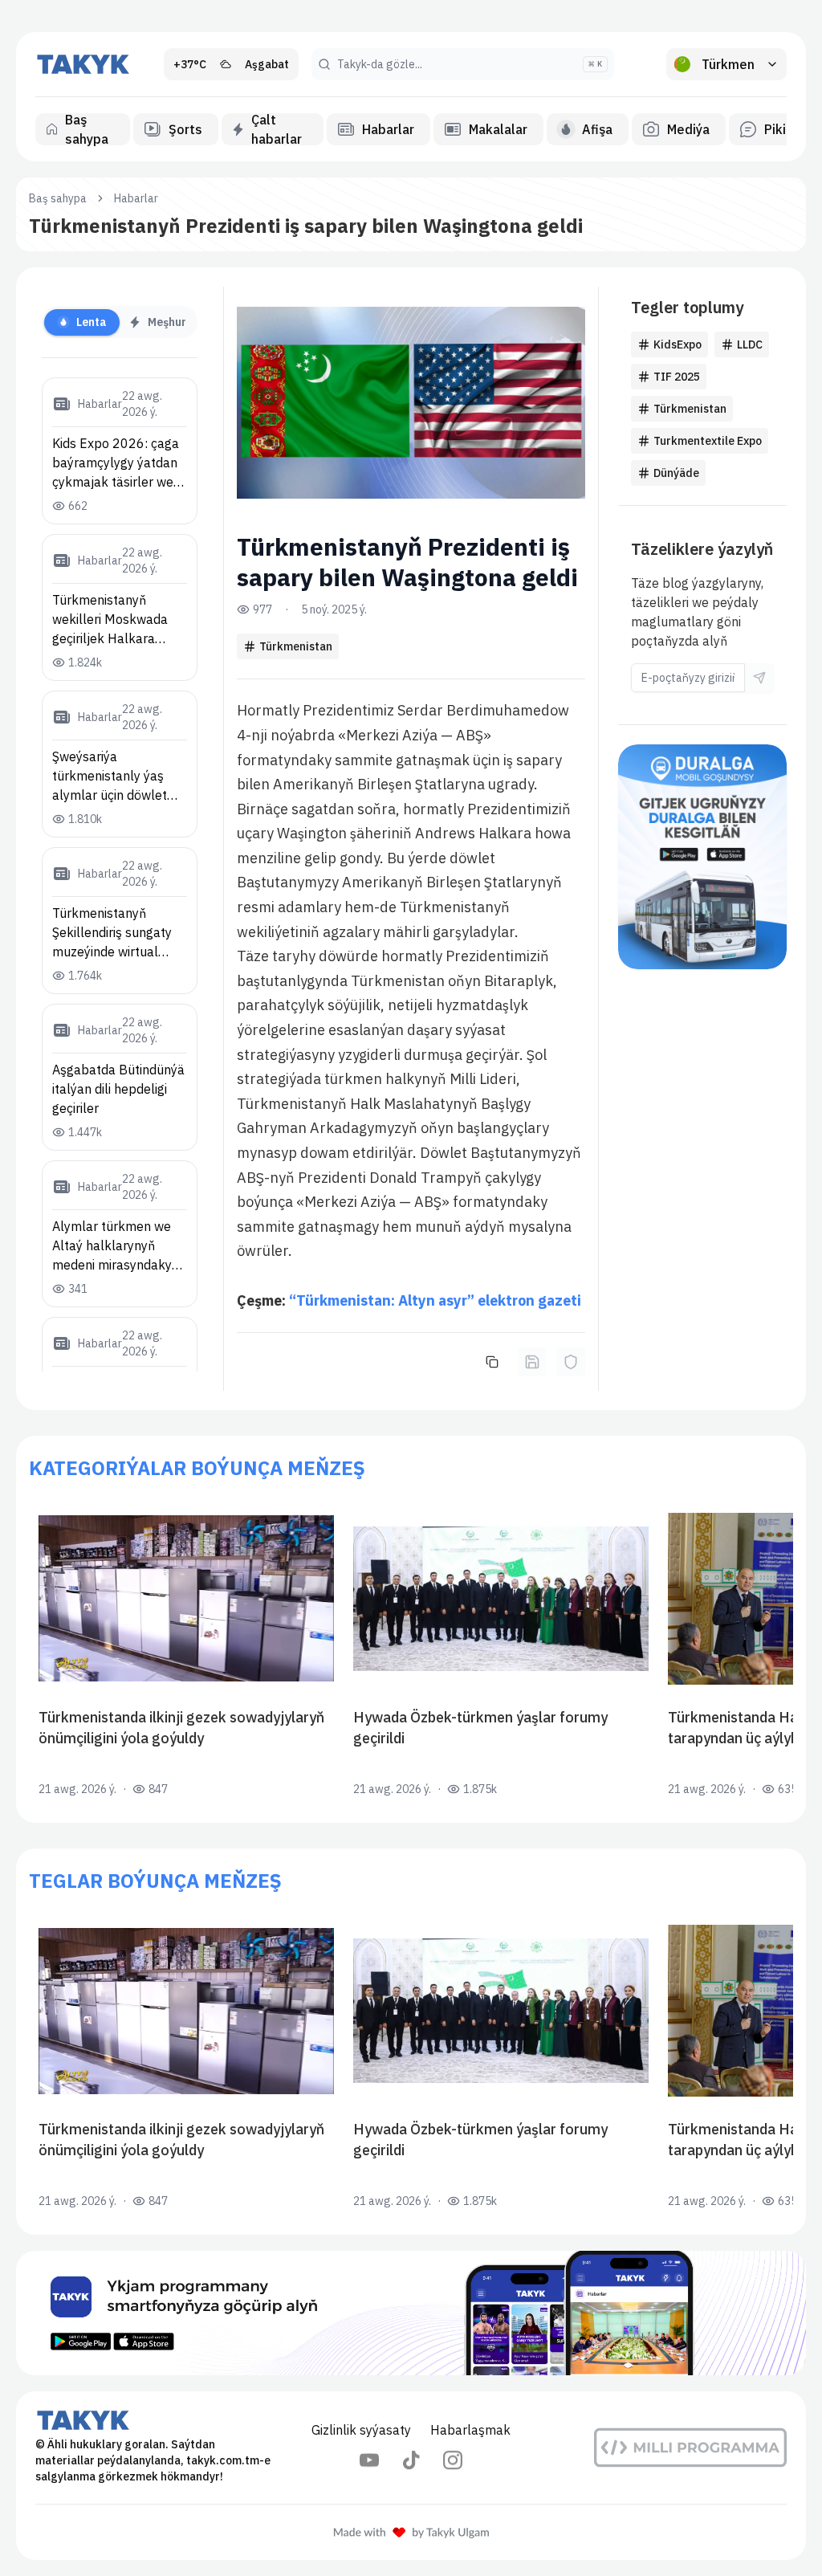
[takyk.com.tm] (83, 64)
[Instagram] (453, 2460)
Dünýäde (676, 473)
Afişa (597, 129)
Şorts (185, 129)
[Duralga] (702, 857)
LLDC (750, 344)
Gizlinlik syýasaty (361, 2430)
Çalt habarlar (277, 129)
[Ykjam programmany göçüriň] (411, 2313)
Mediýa (688, 129)
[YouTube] (369, 2460)
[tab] (82, 322)
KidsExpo (678, 344)
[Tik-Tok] (411, 2460)
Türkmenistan (296, 646)
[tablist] (120, 322)
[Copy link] (492, 1362)
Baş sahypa (87, 129)
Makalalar (498, 129)
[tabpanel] (120, 874)
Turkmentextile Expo (708, 441)
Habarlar (388, 129)
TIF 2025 (677, 377)
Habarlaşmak (470, 2430)
